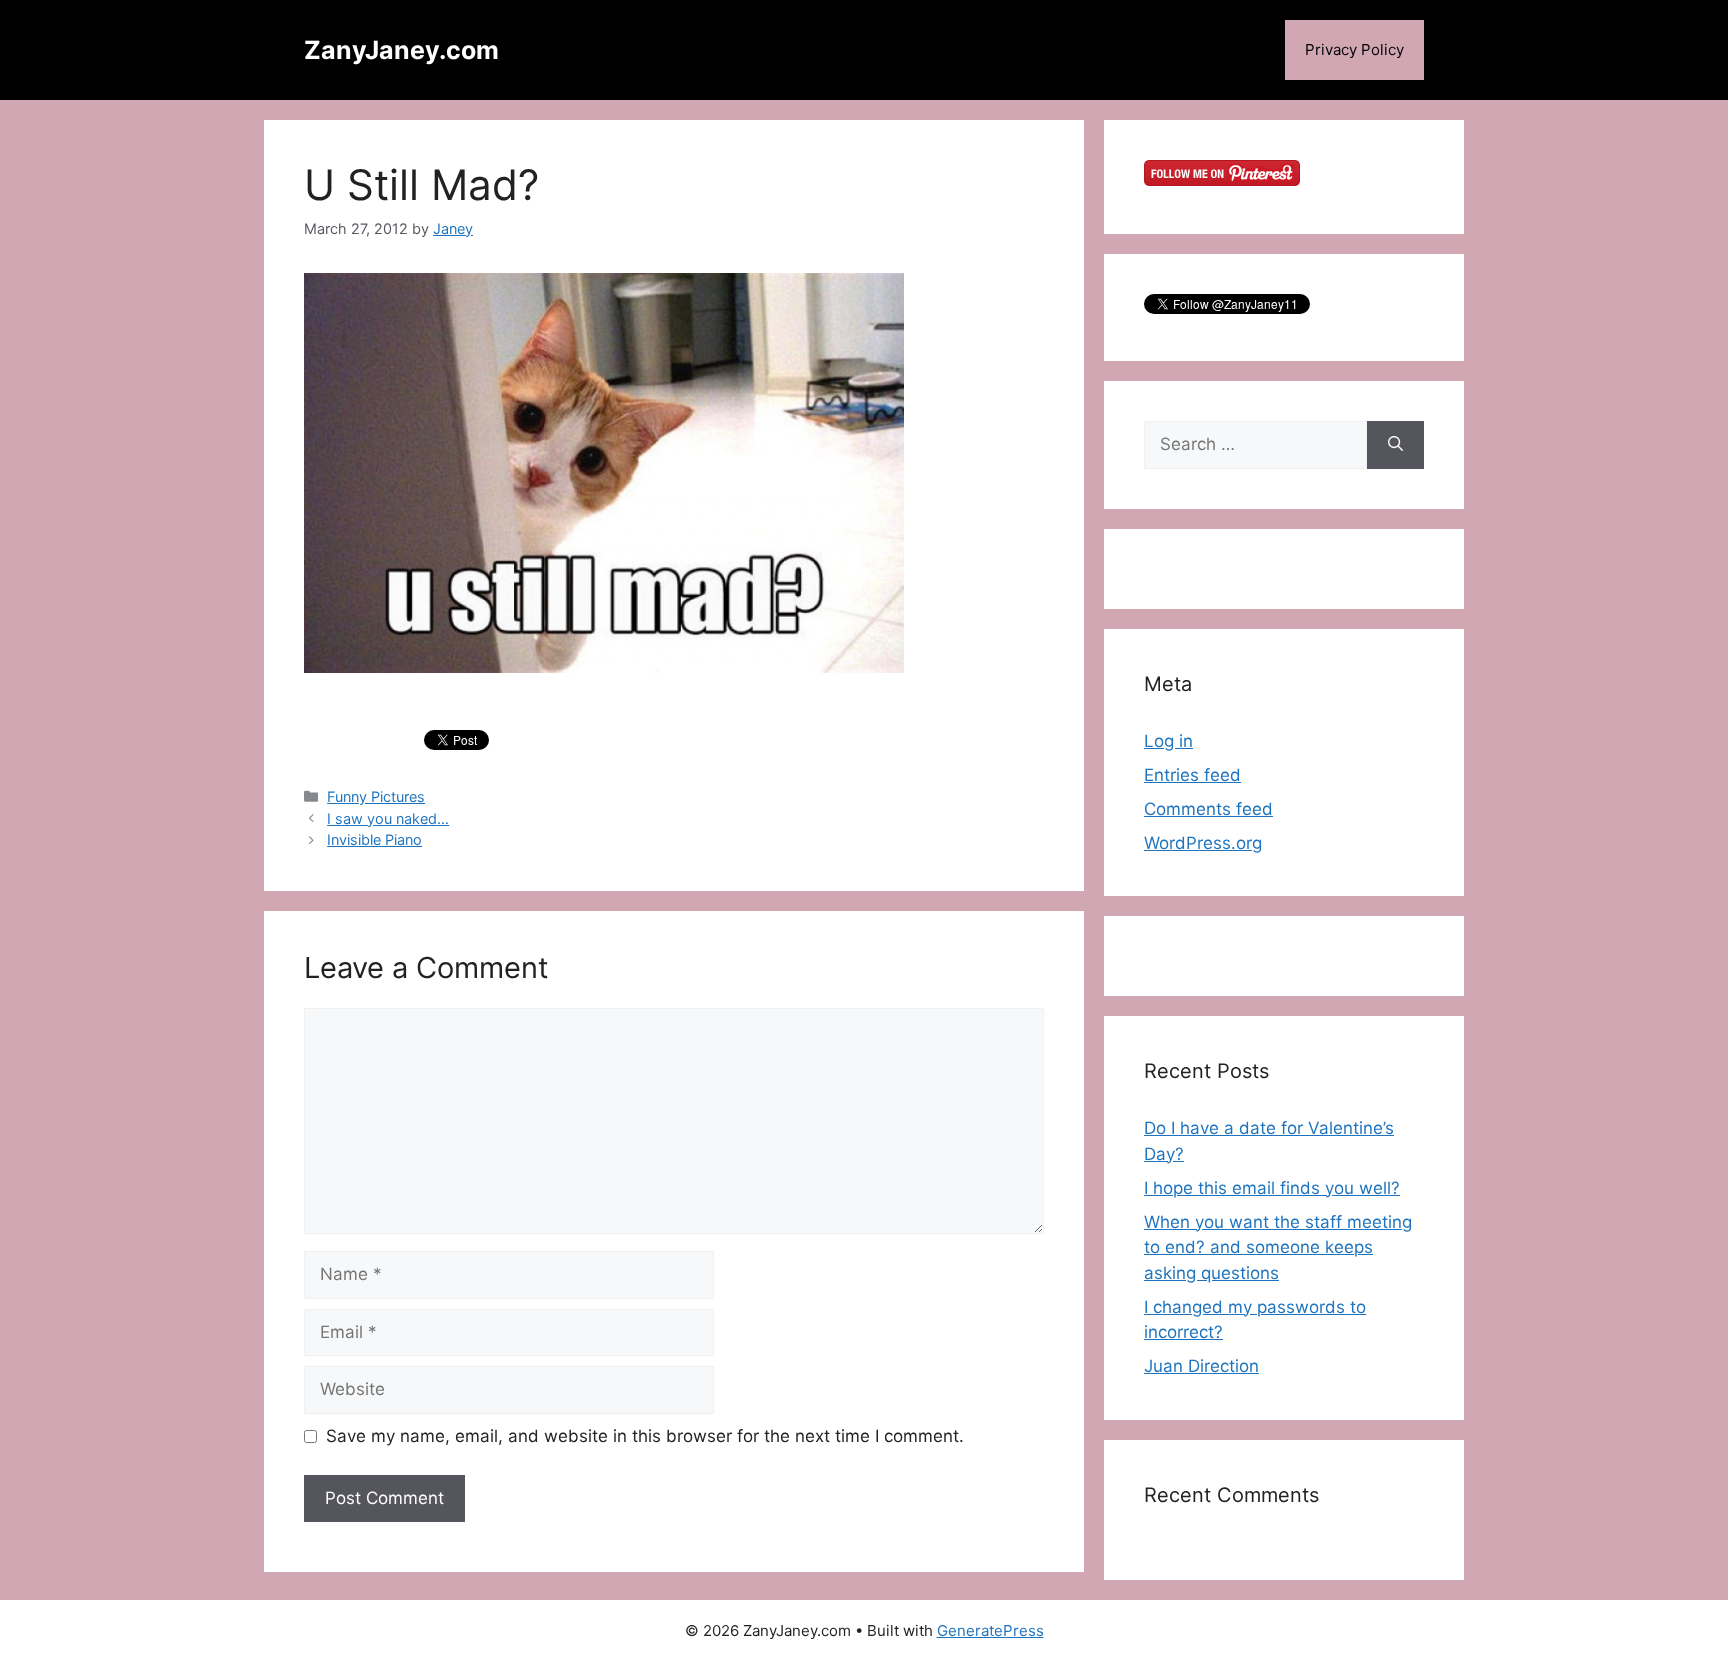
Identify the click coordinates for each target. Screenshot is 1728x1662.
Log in (1168, 741)
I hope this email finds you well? (1272, 1188)
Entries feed (1192, 775)
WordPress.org (1203, 843)
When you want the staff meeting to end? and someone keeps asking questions (1278, 1247)
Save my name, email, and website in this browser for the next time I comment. (645, 1436)
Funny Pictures (376, 796)
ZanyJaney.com (401, 50)
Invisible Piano (374, 839)
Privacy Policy (1354, 49)
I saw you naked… (388, 818)
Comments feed (1208, 809)
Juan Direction (1201, 1366)
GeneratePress (990, 1630)
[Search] (1395, 445)
